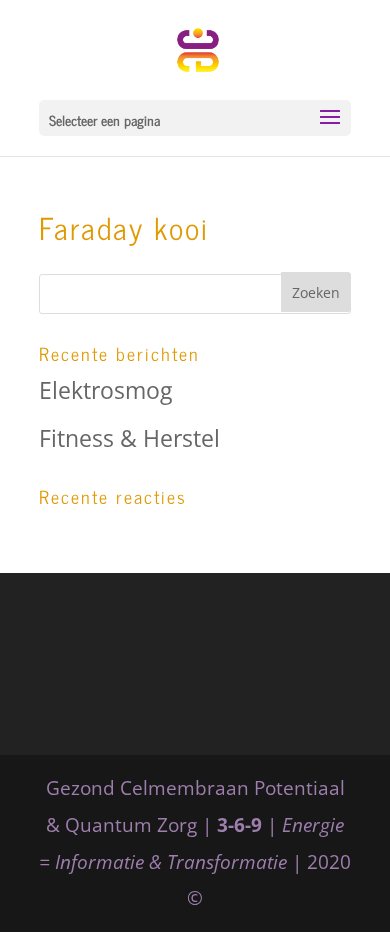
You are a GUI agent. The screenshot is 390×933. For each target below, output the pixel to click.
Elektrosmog (105, 390)
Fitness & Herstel (129, 438)
